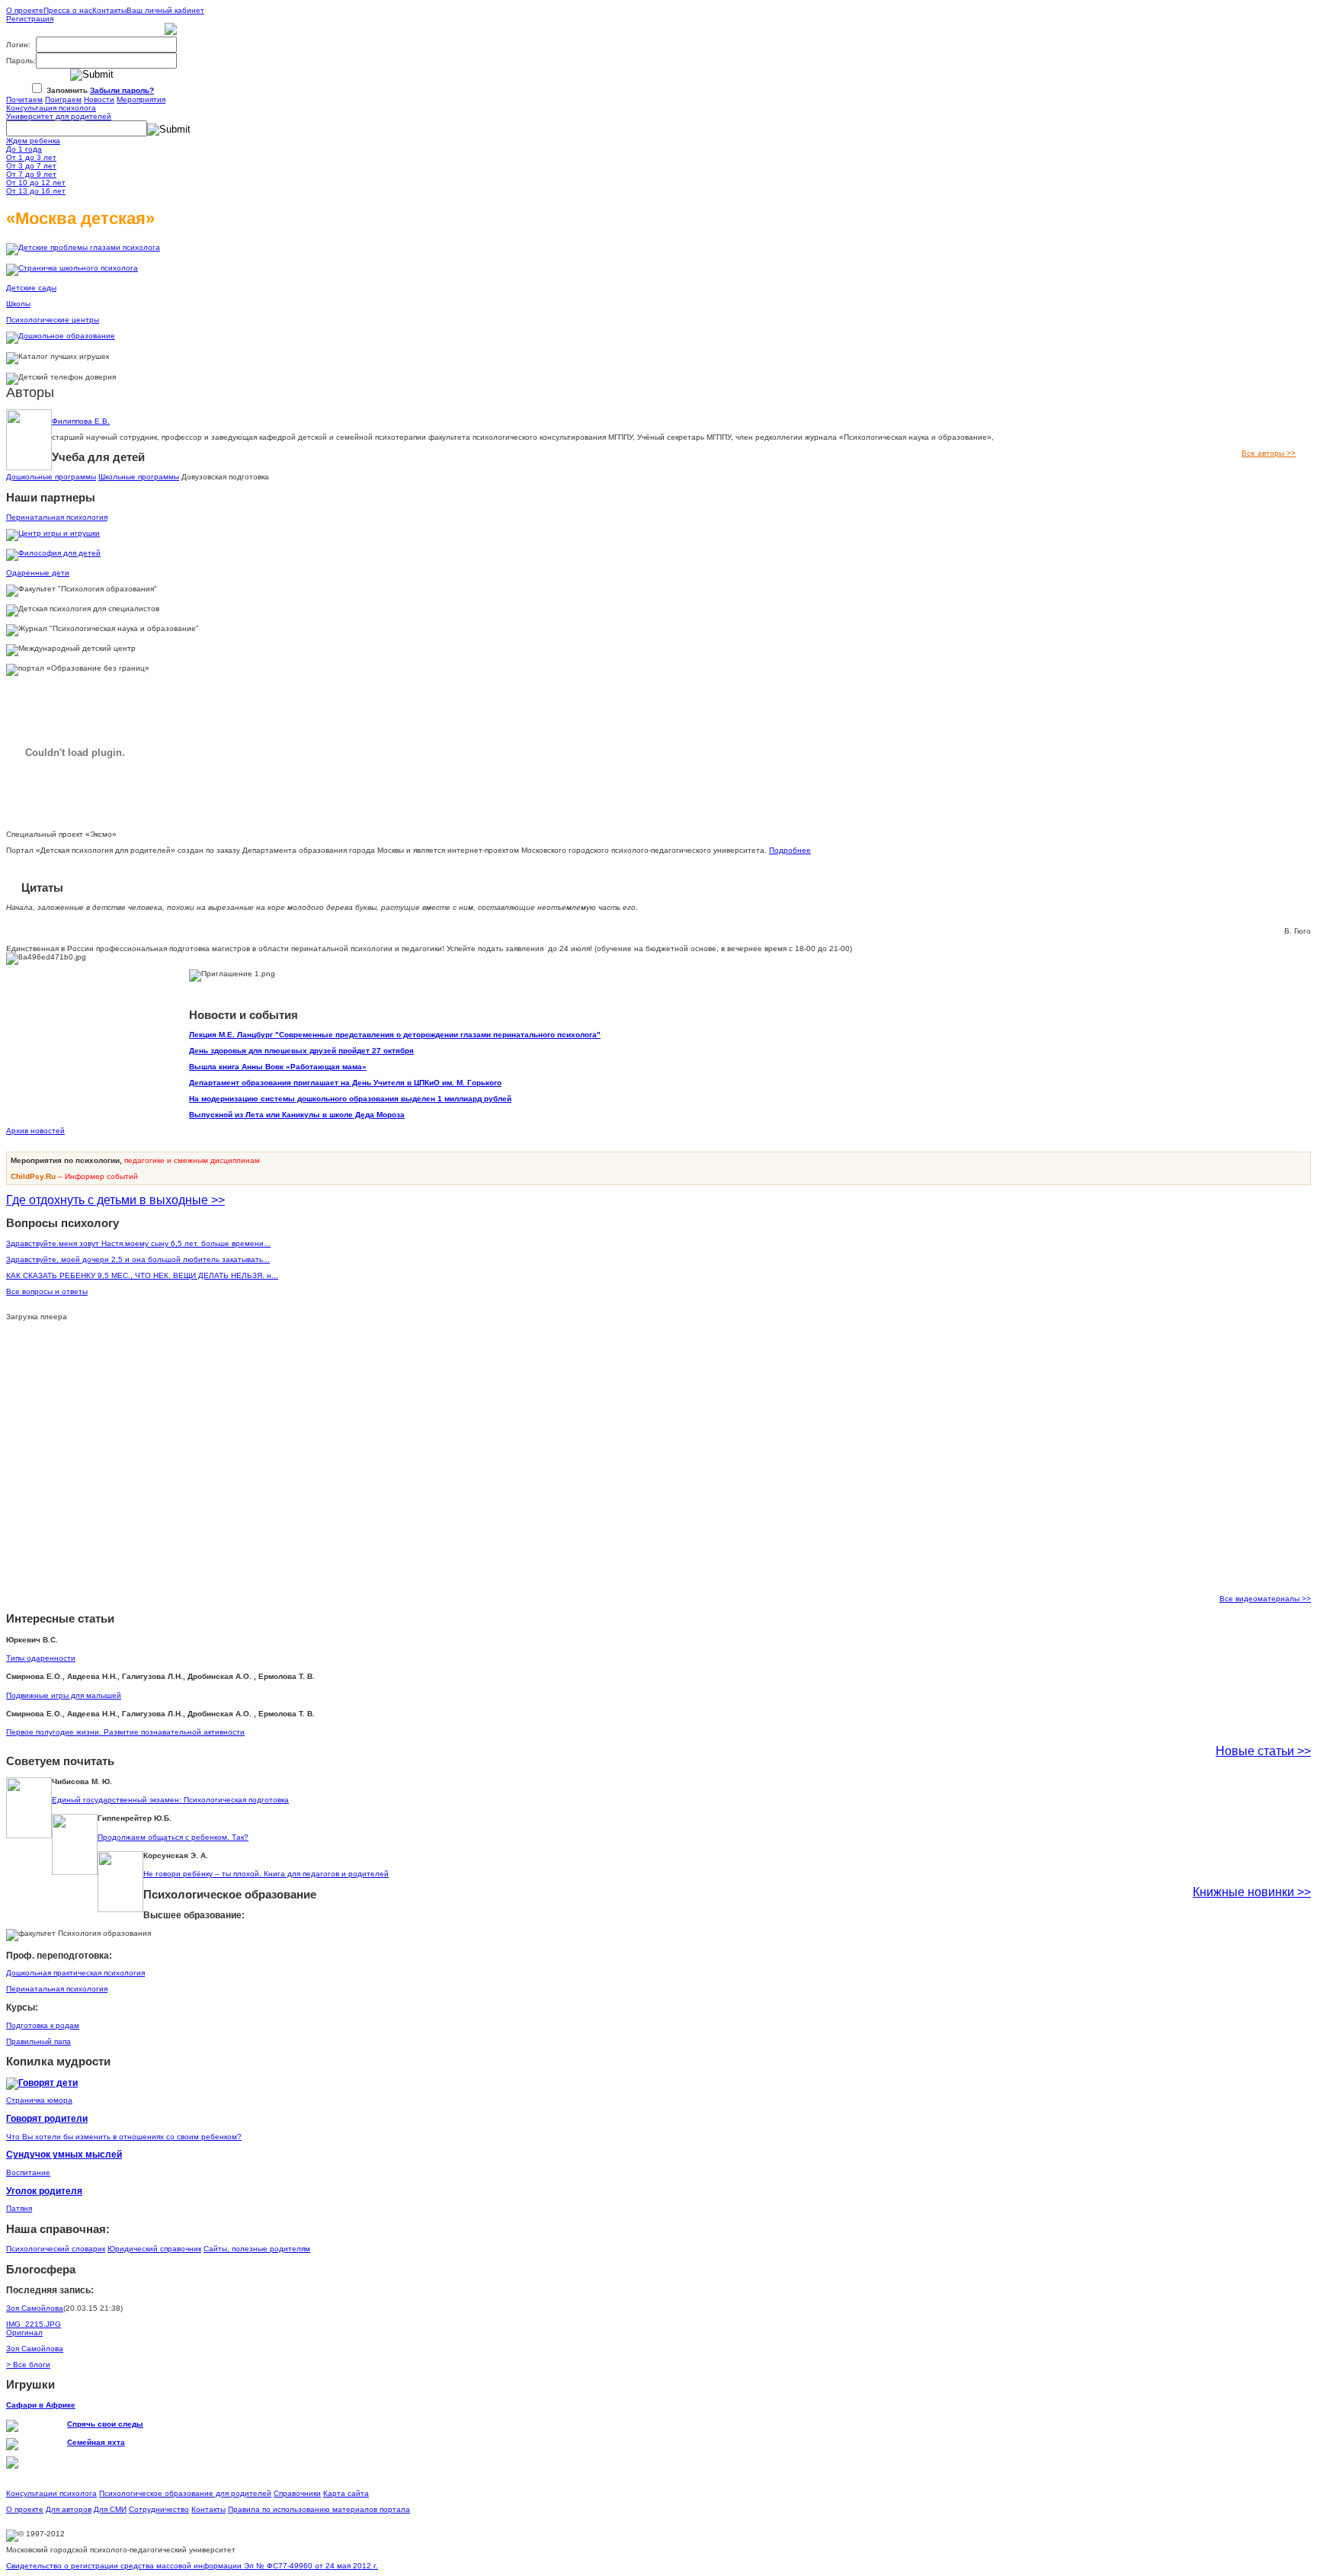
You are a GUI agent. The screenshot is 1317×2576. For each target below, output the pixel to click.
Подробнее (790, 850)
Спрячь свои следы (105, 2424)
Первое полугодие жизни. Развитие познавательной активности (125, 1732)
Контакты (109, 10)
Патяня (19, 2208)
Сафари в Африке (41, 2405)
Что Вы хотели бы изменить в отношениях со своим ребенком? (124, 2137)
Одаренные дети (38, 573)
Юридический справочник (154, 2249)
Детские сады (31, 288)
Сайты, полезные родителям (257, 2249)
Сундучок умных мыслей (64, 2154)
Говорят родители (47, 2118)
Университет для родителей (59, 116)
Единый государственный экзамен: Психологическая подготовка (170, 1800)
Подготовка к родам (43, 2025)
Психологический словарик (56, 2249)
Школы (18, 304)
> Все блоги (28, 2365)
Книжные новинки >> (1252, 1892)
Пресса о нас (68, 10)
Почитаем (24, 99)
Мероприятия (141, 99)
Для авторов (69, 2509)
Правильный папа (38, 2041)
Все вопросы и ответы (47, 1291)
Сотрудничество (159, 2509)
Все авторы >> (1269, 453)
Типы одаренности (41, 1658)
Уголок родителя (44, 2191)
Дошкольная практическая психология (75, 1973)
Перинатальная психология (57, 517)
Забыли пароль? (122, 90)
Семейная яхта (96, 2442)
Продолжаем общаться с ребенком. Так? (173, 1837)
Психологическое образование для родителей (185, 2493)
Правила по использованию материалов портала (319, 2509)
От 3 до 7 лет (31, 166)
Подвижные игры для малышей (64, 1695)
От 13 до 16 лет (36, 191)
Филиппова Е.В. (81, 421)
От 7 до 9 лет (31, 174)
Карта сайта (346, 2493)
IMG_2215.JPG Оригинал (34, 2328)
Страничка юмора (39, 2100)
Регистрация (30, 19)
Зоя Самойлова (35, 2308)
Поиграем (63, 99)
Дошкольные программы (51, 477)
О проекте (25, 10)
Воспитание (28, 2172)
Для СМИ (110, 2509)
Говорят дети (48, 2083)
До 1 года (24, 149)
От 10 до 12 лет (36, 183)
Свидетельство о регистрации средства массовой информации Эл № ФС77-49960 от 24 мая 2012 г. (192, 2566)
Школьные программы (139, 477)
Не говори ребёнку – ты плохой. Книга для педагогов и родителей (266, 1874)
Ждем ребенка (33, 141)
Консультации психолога (51, 2493)
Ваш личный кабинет (165, 10)
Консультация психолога (51, 108)
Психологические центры (53, 320)
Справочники (297, 2493)
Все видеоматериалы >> (1265, 1599)
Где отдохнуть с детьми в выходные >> (115, 1200)
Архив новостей (35, 1131)
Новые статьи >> (1263, 1751)
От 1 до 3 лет (31, 157)
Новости (99, 99)
